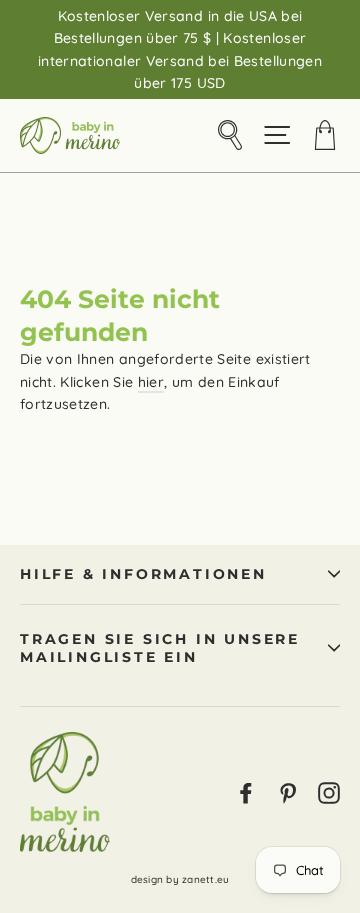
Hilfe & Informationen (143, 574)
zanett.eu (205, 879)
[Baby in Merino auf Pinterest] (288, 791)
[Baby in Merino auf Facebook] (246, 791)
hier (151, 382)
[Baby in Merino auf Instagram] (329, 791)
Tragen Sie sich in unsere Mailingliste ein (160, 648)
